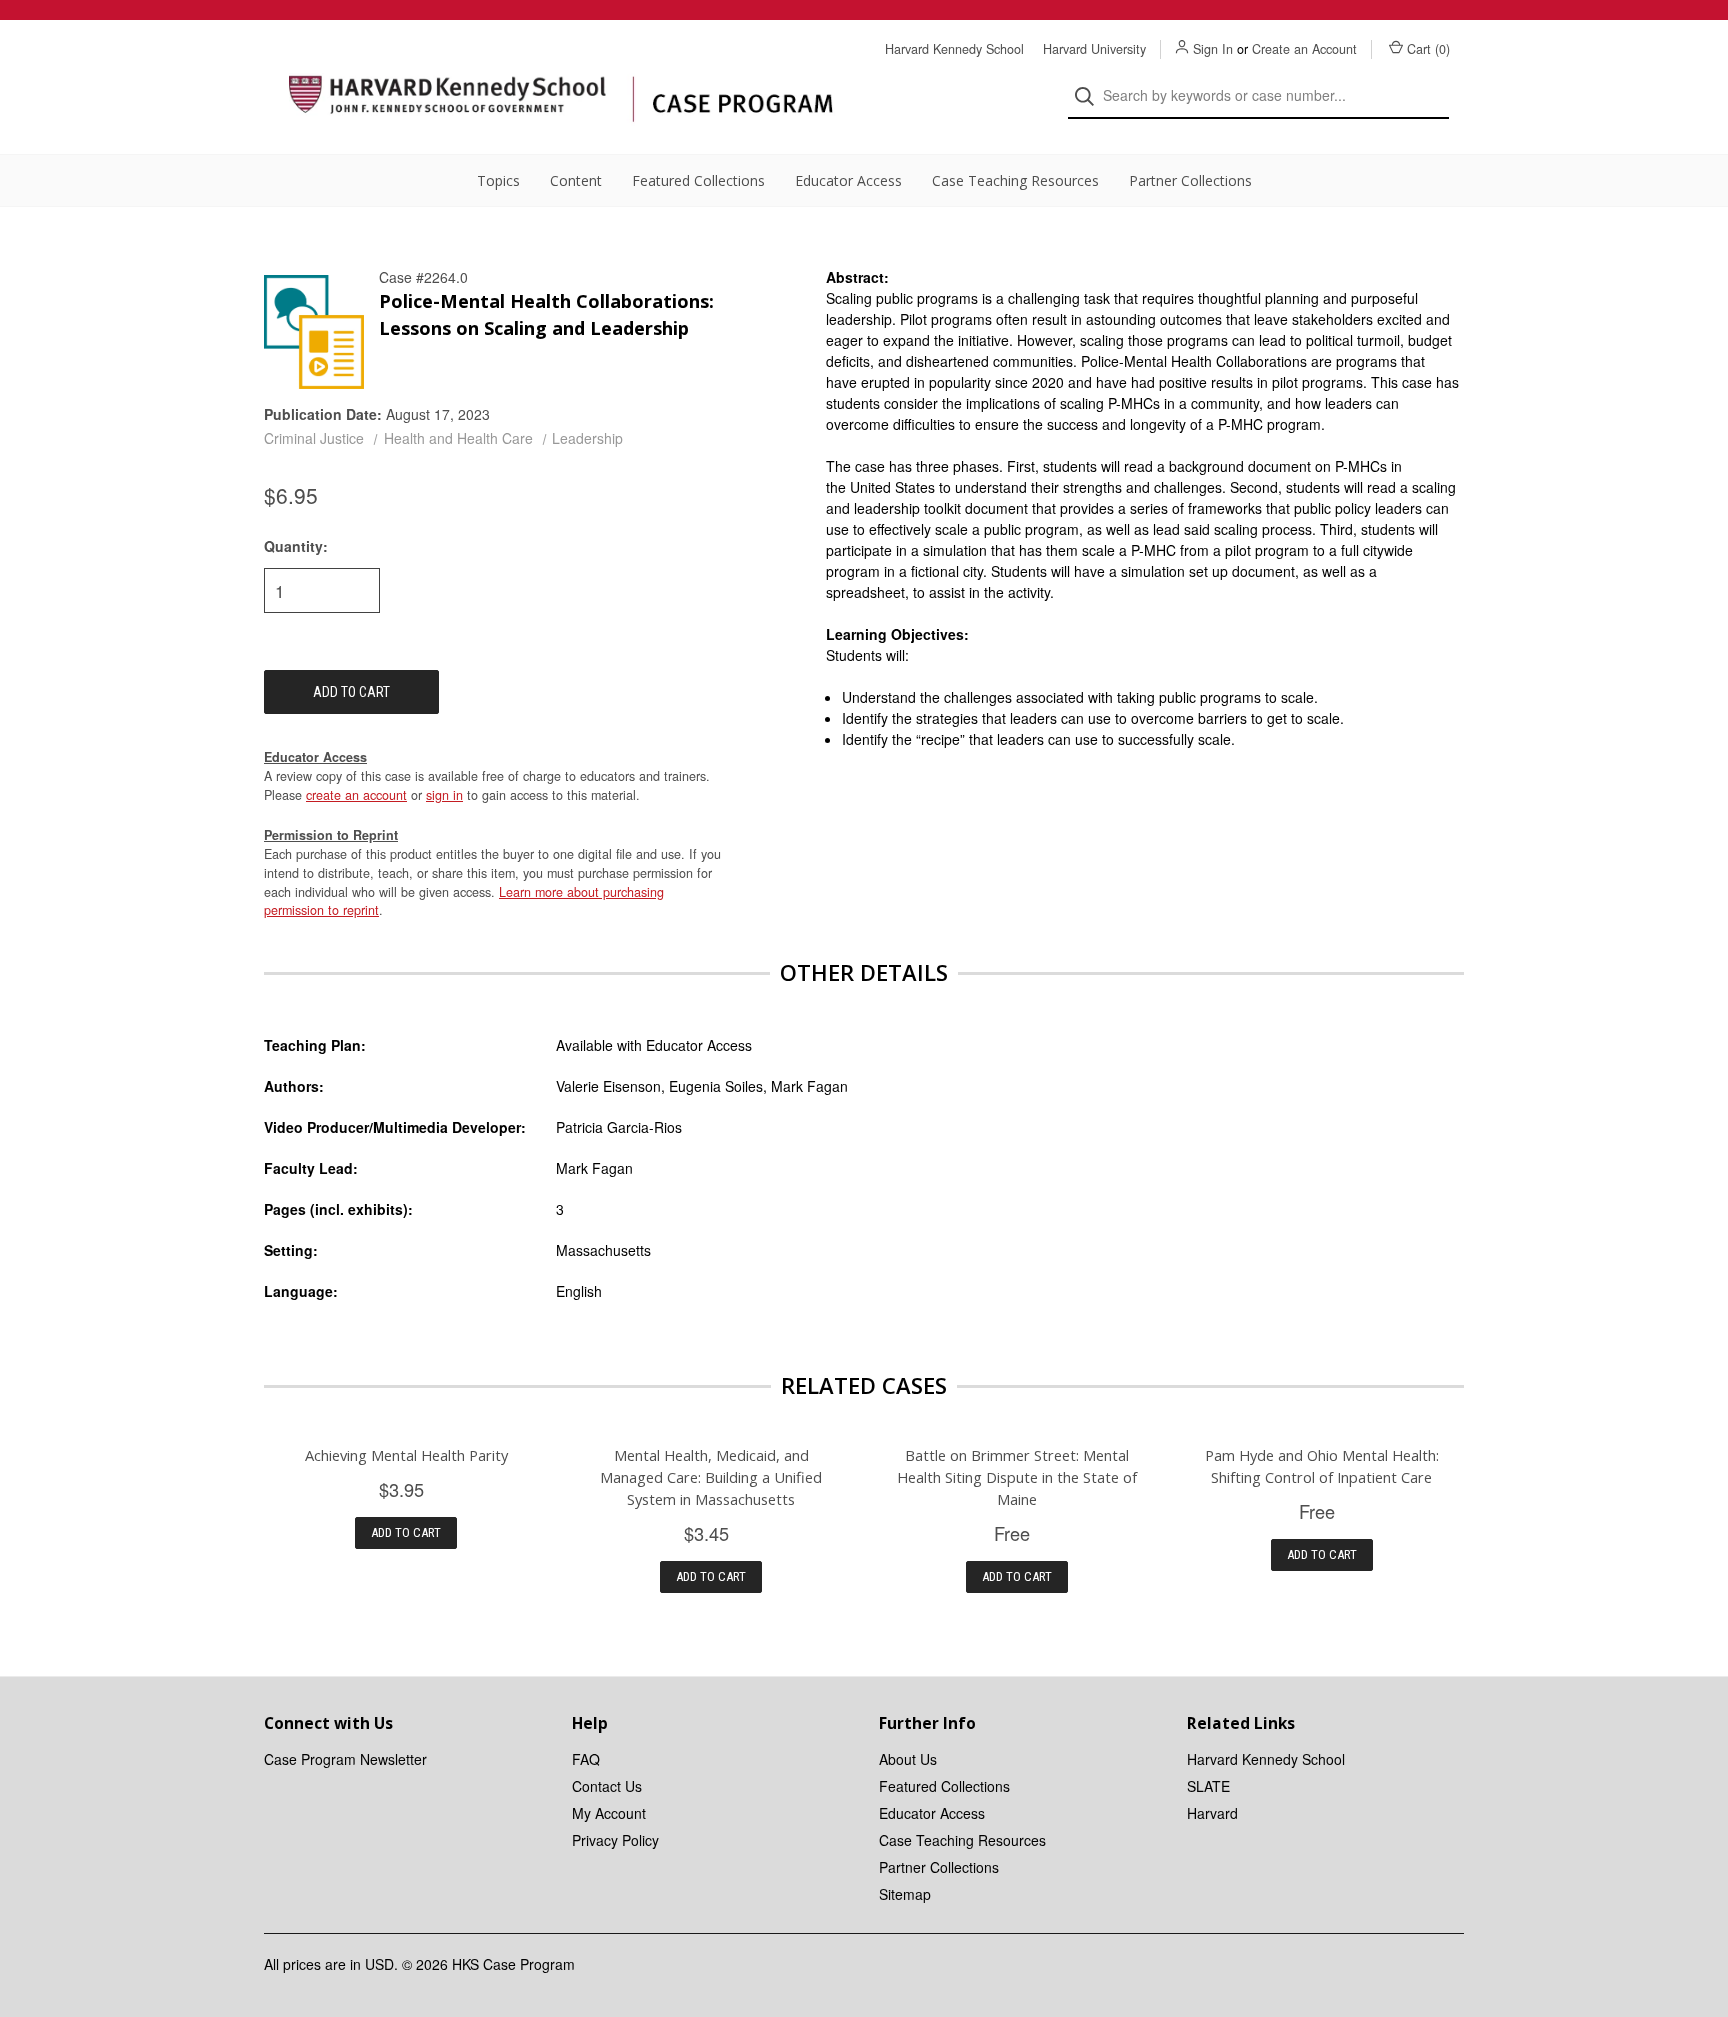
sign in (444, 795)
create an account (356, 795)
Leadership (587, 438)
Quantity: (296, 546)
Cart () (1428, 49)
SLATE (1208, 1786)
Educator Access (848, 180)
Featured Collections (698, 180)
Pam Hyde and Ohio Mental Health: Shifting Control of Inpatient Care (1322, 1466)
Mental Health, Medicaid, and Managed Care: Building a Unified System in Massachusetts (711, 1477)
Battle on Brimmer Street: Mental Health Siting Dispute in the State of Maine (1017, 1477)
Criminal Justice (314, 438)
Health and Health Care (458, 438)
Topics (498, 180)
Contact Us (607, 1786)
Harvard (1212, 1813)
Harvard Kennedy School (954, 49)
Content (576, 180)
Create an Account (1304, 49)
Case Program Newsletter (345, 1759)
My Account (609, 1813)
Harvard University (1094, 49)
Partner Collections (1190, 180)
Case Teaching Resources (1015, 180)
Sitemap (905, 1894)
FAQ (586, 1759)
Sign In (1213, 49)
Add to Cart (406, 1532)
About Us (908, 1759)
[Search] (1090, 96)
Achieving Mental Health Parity (406, 1455)
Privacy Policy (615, 1840)
